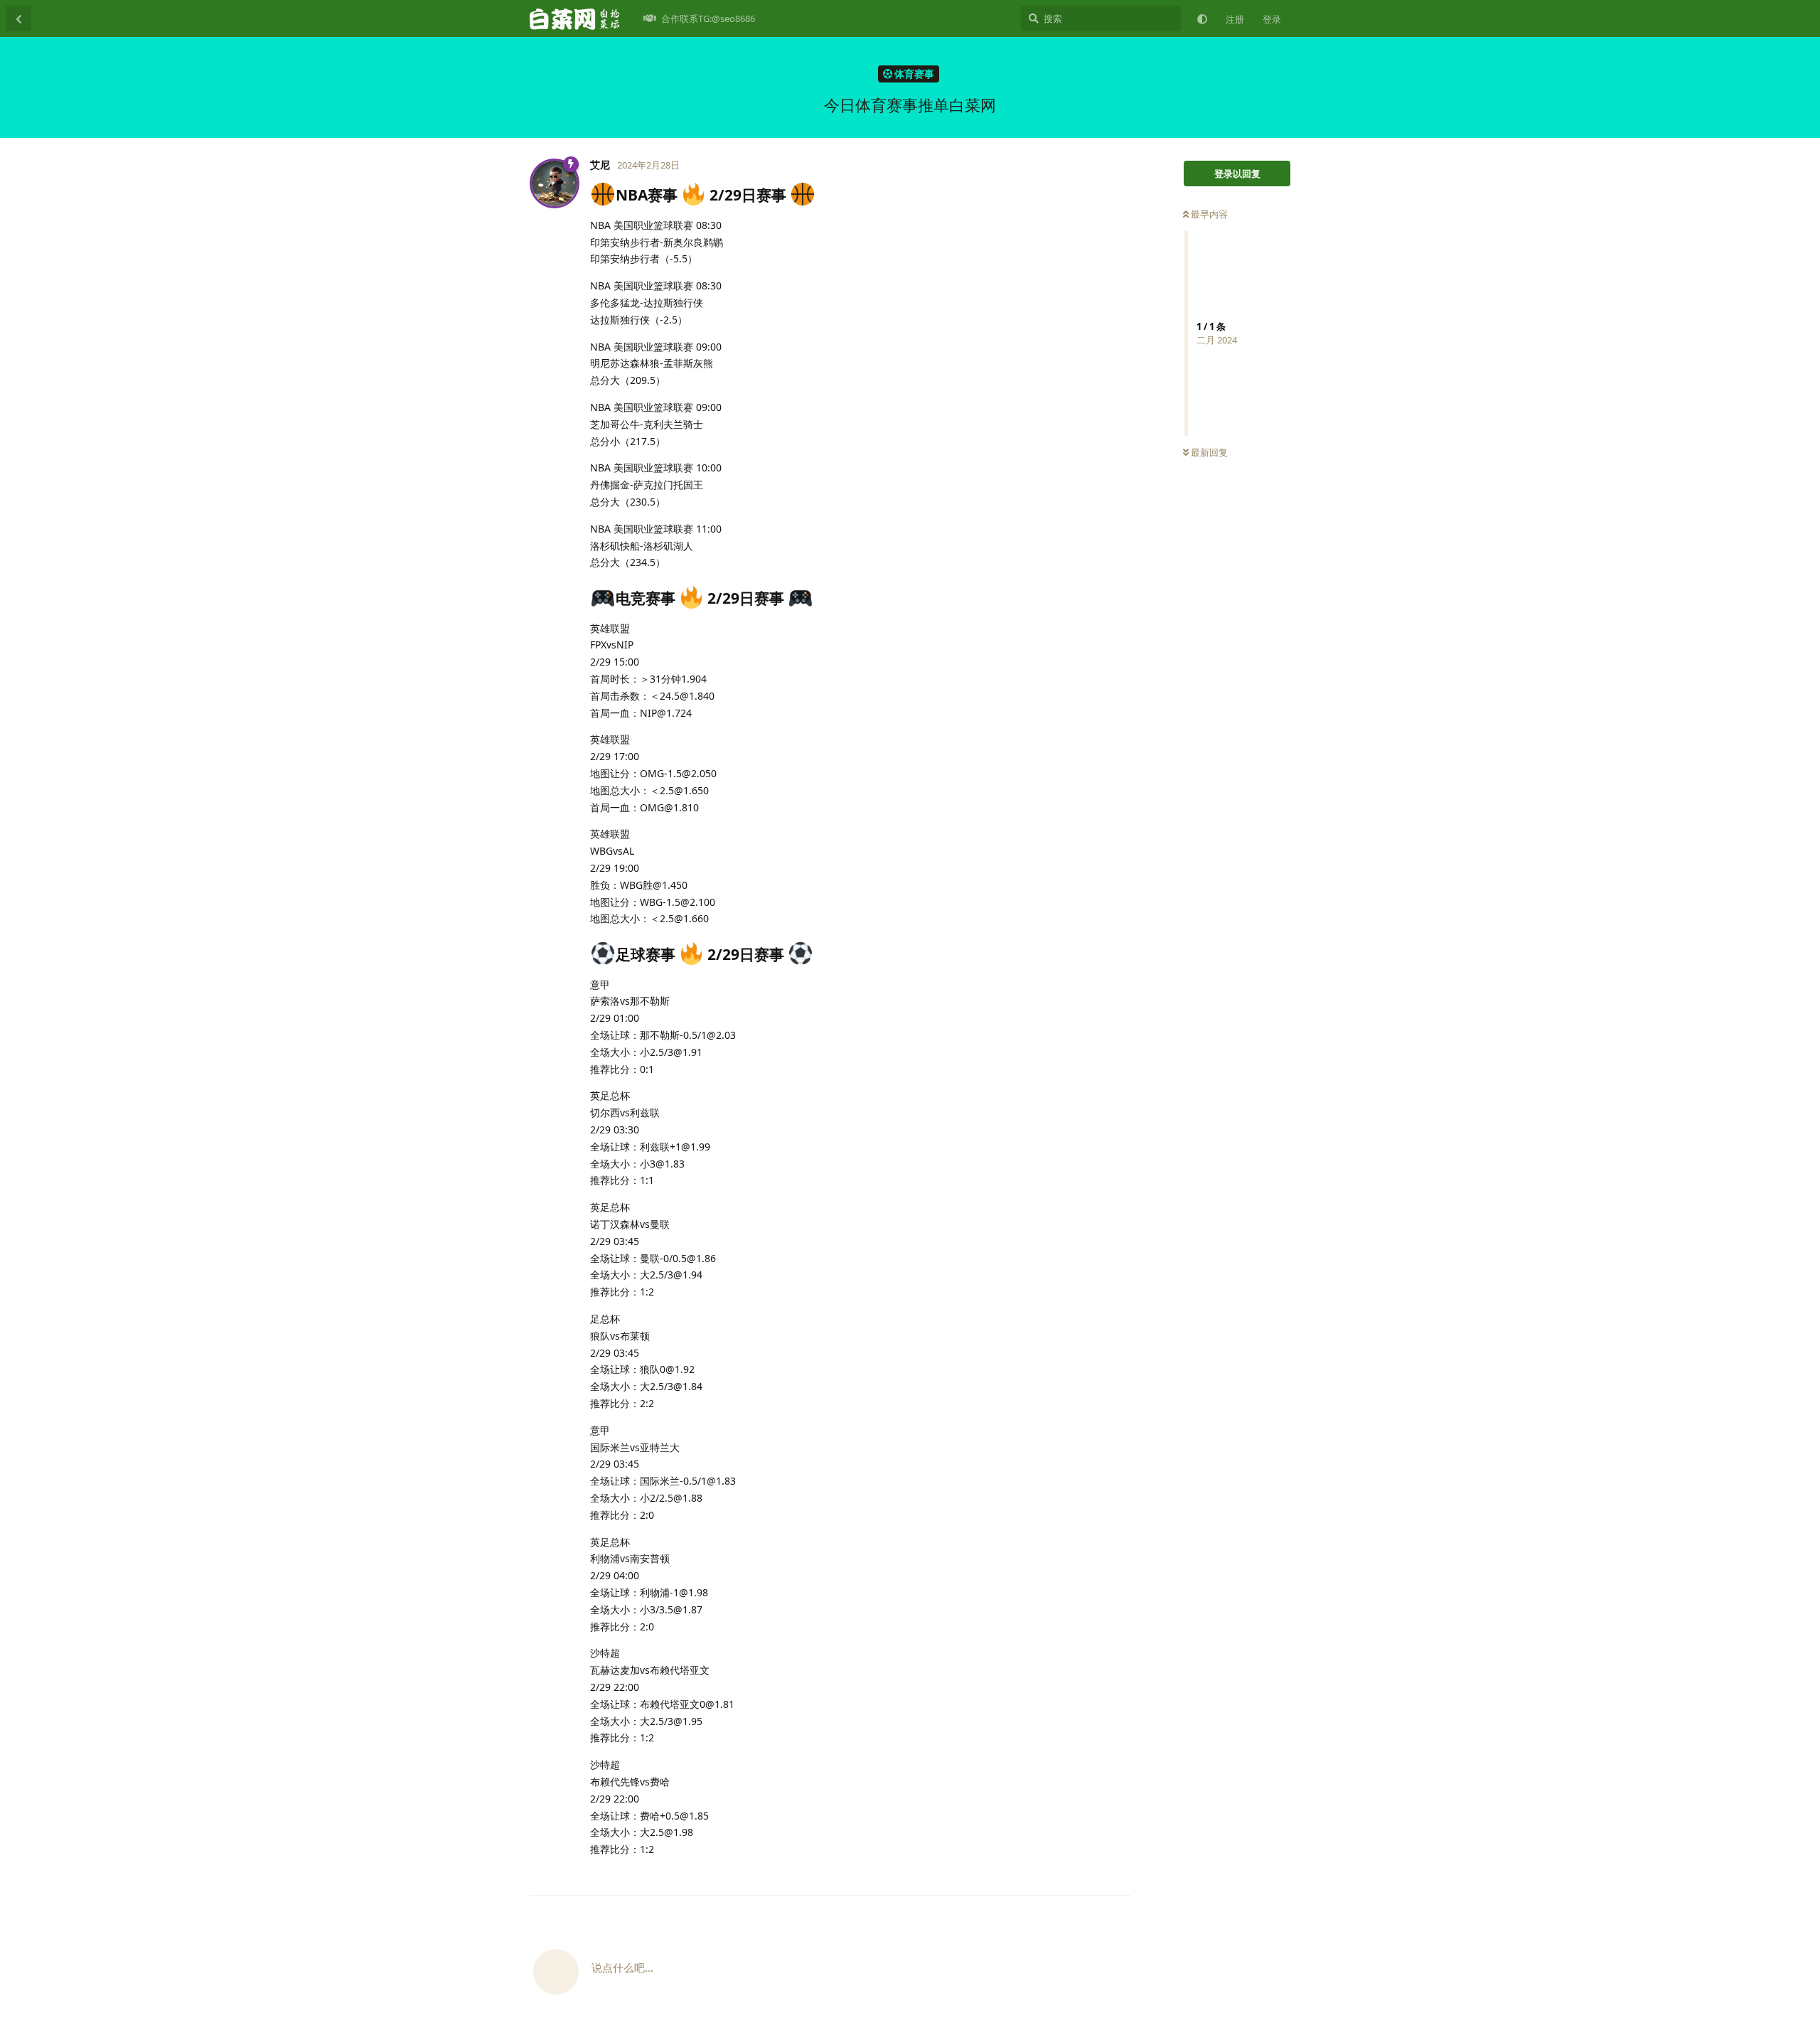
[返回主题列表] (18, 18)
